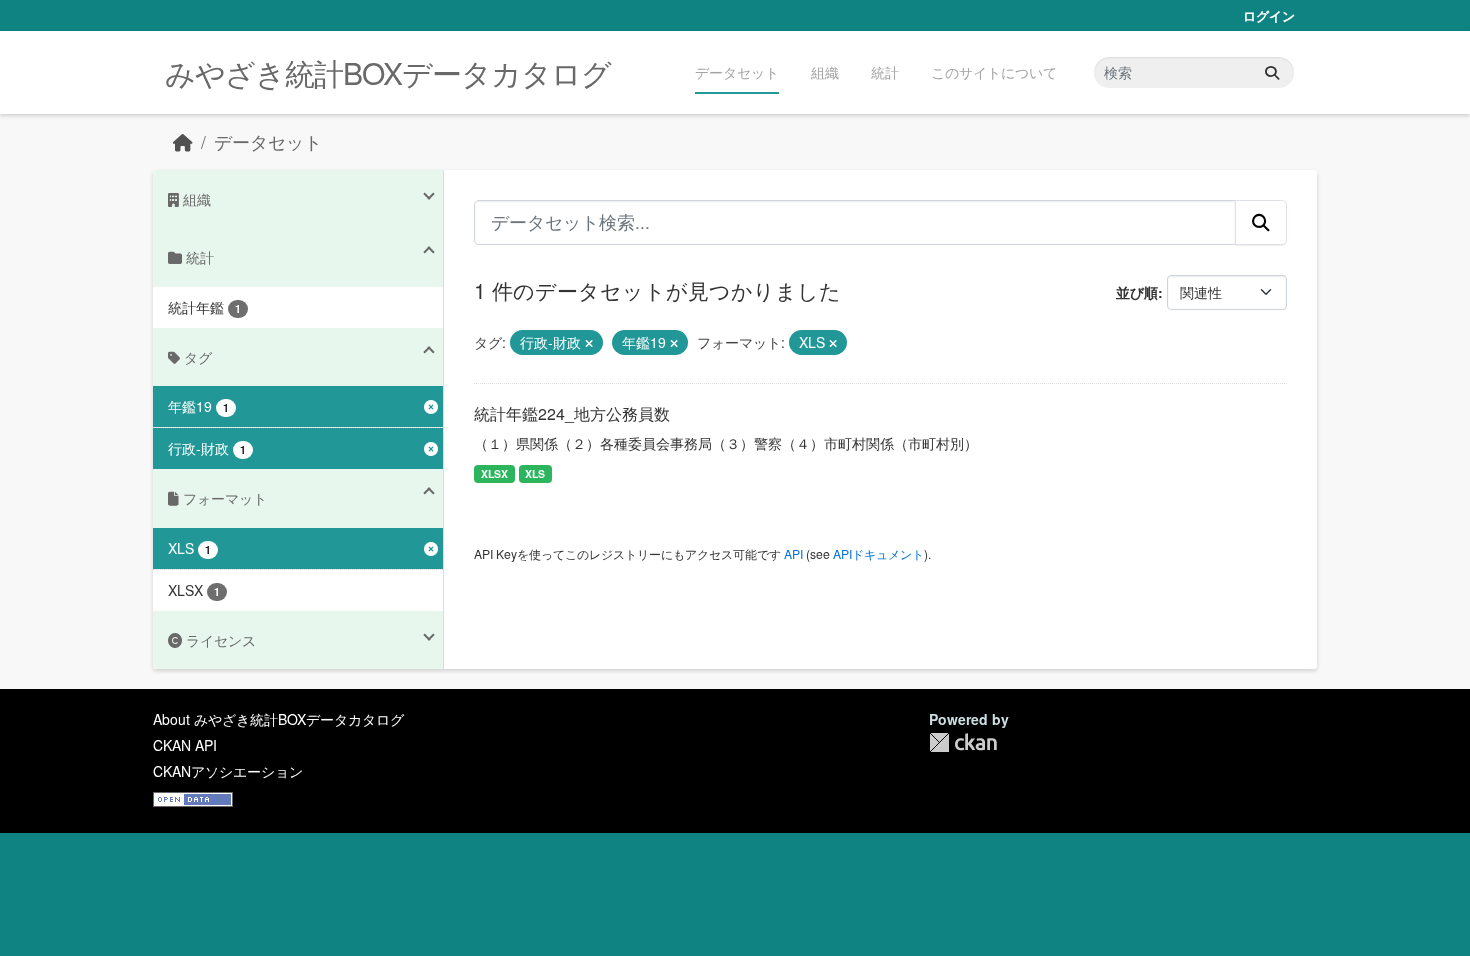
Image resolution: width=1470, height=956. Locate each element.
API (793, 553)
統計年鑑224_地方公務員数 (572, 413)
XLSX (494, 473)
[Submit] (1272, 72)
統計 (885, 72)
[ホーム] (183, 141)
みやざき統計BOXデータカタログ (388, 72)
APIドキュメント (878, 553)
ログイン (1269, 15)
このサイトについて (994, 72)
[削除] (589, 343)
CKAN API (185, 745)
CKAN (963, 742)
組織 (825, 72)
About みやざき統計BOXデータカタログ (278, 719)
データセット (737, 72)
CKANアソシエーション (228, 771)
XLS (535, 473)
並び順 (1137, 292)
